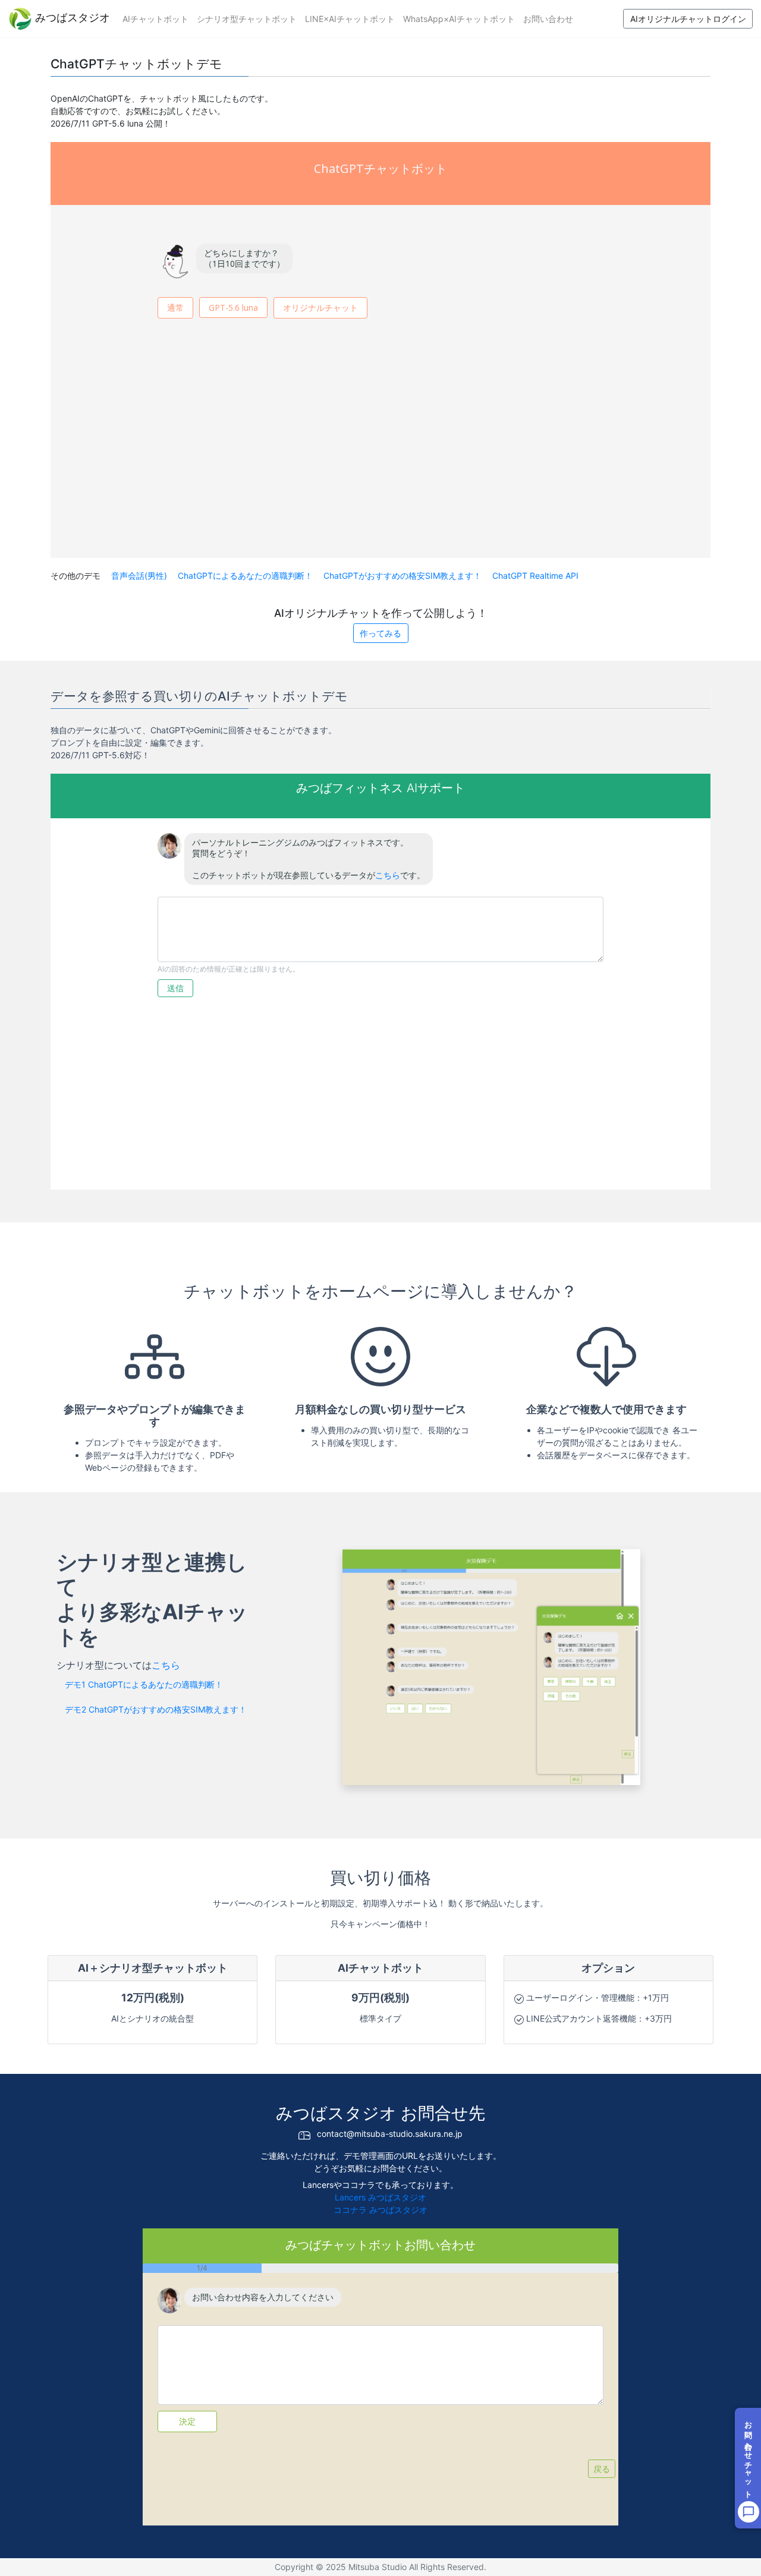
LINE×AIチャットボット (350, 19)
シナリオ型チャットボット (247, 19)
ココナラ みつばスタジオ (380, 2210)
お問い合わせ (548, 19)
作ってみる (380, 633)
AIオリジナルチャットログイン (688, 19)
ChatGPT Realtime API (535, 576)
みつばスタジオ (71, 18)
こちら (166, 1665)
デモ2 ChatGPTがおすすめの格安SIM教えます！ (156, 1709)
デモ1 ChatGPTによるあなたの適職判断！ (144, 1684)
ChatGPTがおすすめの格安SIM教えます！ (404, 576)
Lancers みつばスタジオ (380, 2197)
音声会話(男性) (140, 576)
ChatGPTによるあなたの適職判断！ (246, 576)
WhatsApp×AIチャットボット (459, 19)
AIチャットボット (155, 19)
